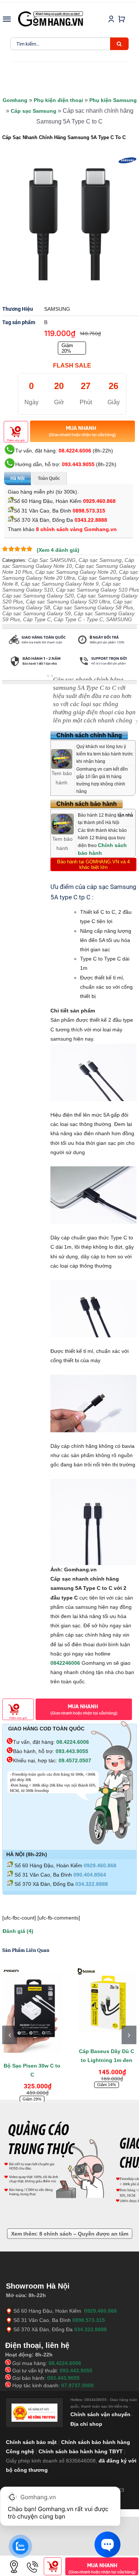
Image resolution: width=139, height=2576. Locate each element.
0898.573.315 (89, 511)
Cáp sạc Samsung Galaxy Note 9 (60, 584)
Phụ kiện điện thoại (58, 100)
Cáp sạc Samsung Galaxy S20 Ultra (68, 602)
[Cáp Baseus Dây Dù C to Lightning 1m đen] (107, 2003)
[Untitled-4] (69, 224)
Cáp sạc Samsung (34, 111)
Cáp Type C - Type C (78, 619)
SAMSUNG (119, 619)
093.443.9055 (78, 464)
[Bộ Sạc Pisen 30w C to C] (32, 2010)
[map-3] (14, 2560)
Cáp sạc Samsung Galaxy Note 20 (76, 572)
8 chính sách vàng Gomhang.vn (76, 529)
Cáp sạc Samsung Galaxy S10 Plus (97, 590)
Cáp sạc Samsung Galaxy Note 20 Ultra (70, 575)
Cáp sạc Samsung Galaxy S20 (38, 596)
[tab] (20, 677)
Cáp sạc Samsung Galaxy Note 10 (68, 563)
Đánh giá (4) (18, 1931)
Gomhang (15, 100)
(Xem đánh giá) (58, 550)
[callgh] (33, 2560)
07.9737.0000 (77, 2385)
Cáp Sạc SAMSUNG (52, 560)
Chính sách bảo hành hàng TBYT (81, 2451)
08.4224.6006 (75, 451)
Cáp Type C (37, 619)
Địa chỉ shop (86, 2424)
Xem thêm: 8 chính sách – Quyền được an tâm (70, 2234)
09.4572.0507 (75, 1760)
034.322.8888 (92, 1884)
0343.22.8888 (91, 520)
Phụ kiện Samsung (113, 100)
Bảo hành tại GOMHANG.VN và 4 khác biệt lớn (93, 864)
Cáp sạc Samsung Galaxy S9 (37, 613)
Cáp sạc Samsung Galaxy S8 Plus (93, 607)
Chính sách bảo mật (31, 2442)
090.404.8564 (90, 1875)
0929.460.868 (99, 501)
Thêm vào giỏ (16, 440)
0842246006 (65, 1663)
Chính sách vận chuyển (100, 2414)
